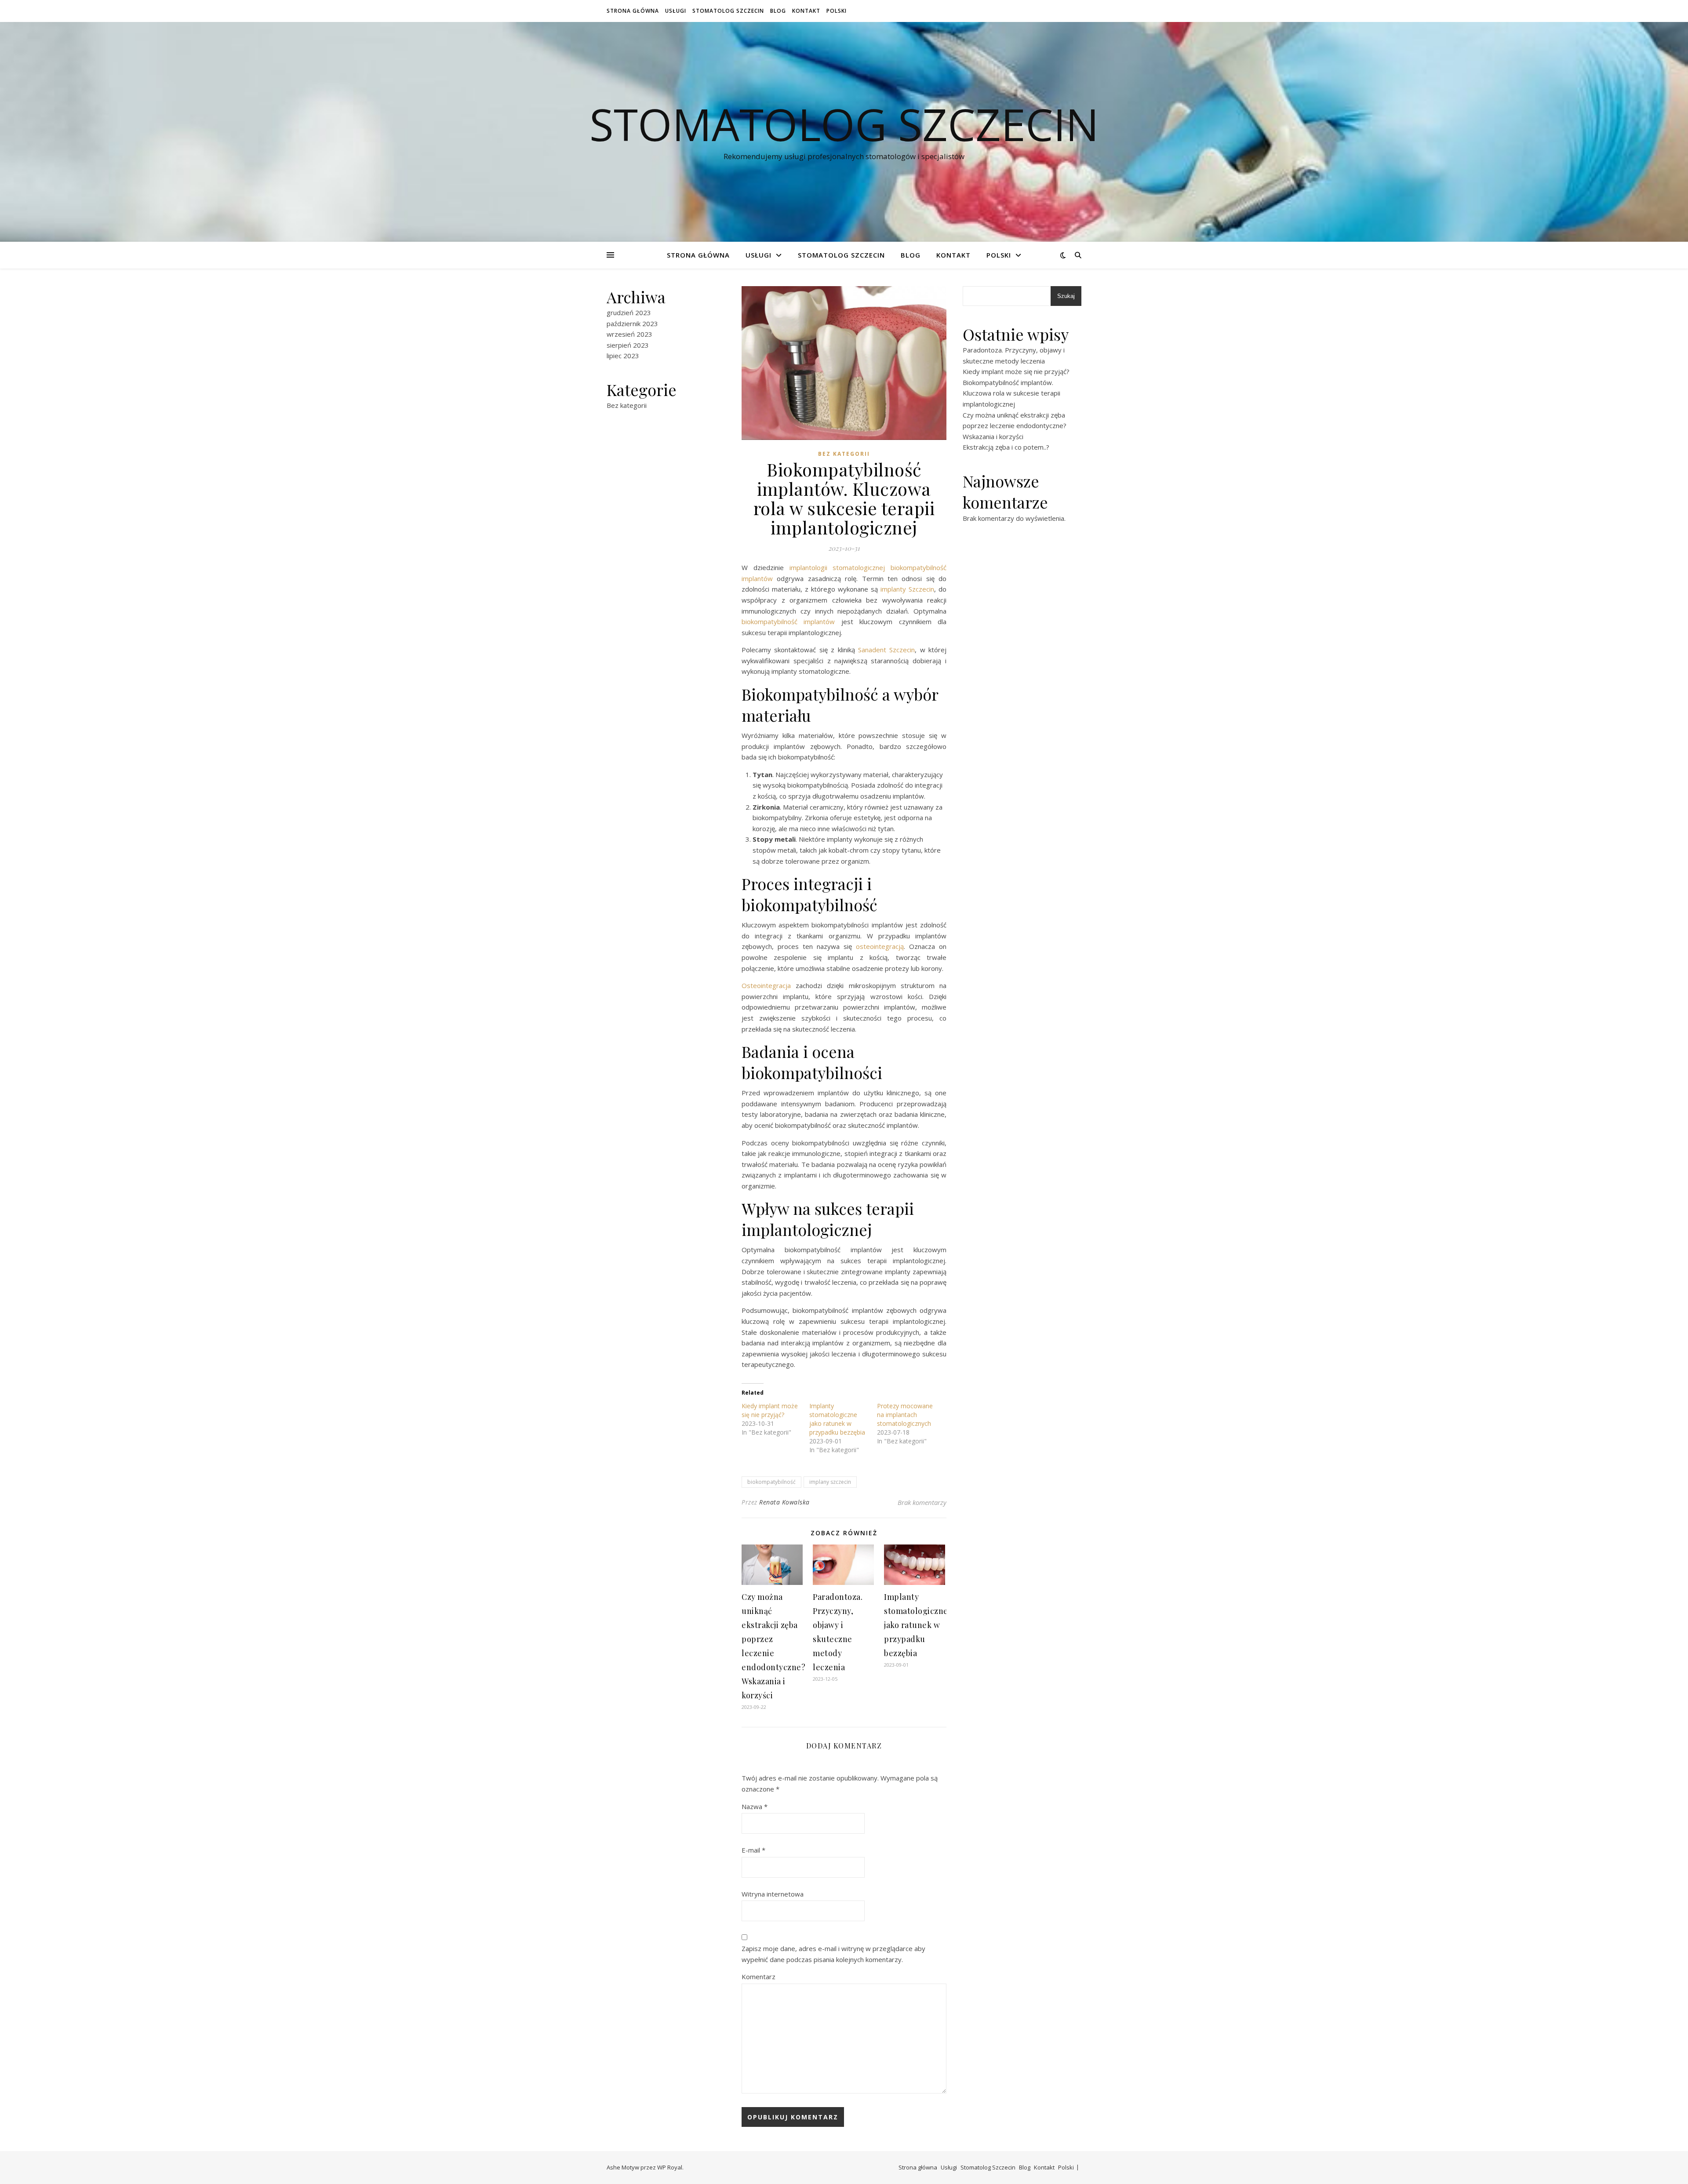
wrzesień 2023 (629, 334)
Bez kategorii (627, 405)
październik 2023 (632, 323)
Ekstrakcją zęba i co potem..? (1006, 447)
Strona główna (633, 11)
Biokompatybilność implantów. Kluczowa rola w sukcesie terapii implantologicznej (1011, 393)
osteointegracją (880, 946)
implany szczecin (830, 1482)
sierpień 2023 (628, 345)
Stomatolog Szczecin (728, 11)
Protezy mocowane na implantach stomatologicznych (905, 1415)
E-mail (753, 1850)
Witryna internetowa (773, 1894)
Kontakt (806, 11)
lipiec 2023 (623, 356)
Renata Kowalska (784, 1502)
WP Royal (670, 2167)
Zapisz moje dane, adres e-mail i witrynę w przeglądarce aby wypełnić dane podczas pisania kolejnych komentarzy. (833, 1954)
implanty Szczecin (906, 589)
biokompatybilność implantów (788, 621)
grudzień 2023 (629, 313)
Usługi (676, 11)
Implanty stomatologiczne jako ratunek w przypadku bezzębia (837, 1419)
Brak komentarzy (922, 1502)
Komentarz (759, 1977)
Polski (837, 11)
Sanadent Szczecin (886, 650)
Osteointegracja (766, 985)
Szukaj (1066, 296)
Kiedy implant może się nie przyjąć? (770, 1410)
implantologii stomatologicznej (837, 567)
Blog (778, 11)
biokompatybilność (771, 1482)
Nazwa (755, 1806)
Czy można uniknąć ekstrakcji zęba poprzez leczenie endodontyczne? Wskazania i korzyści (1015, 426)
